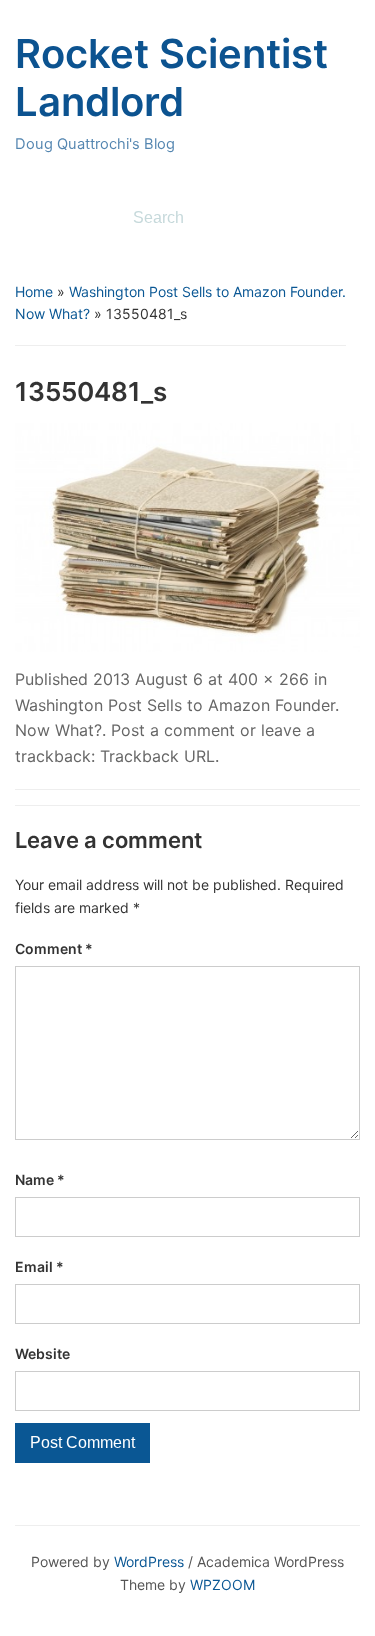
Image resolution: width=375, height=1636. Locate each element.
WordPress (149, 1561)
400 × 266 (268, 679)
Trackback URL (157, 756)
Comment (54, 948)
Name (40, 1179)
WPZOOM (222, 1584)
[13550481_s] (187, 536)
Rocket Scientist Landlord (171, 77)
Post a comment (173, 730)
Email (39, 1266)
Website (42, 1353)
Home (34, 291)
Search (335, 218)
